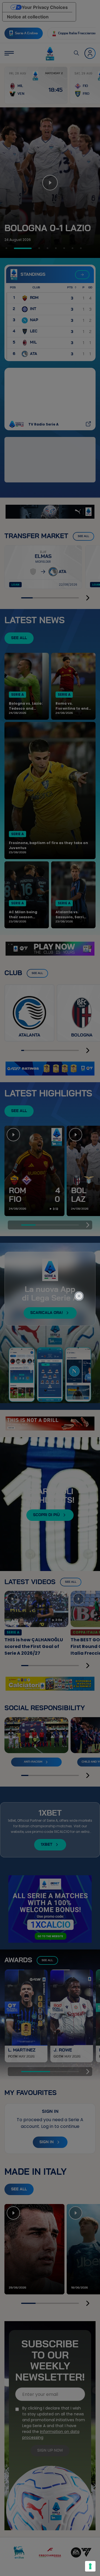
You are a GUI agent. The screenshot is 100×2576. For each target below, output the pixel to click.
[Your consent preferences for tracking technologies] (90, 2566)
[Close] (82, 1274)
